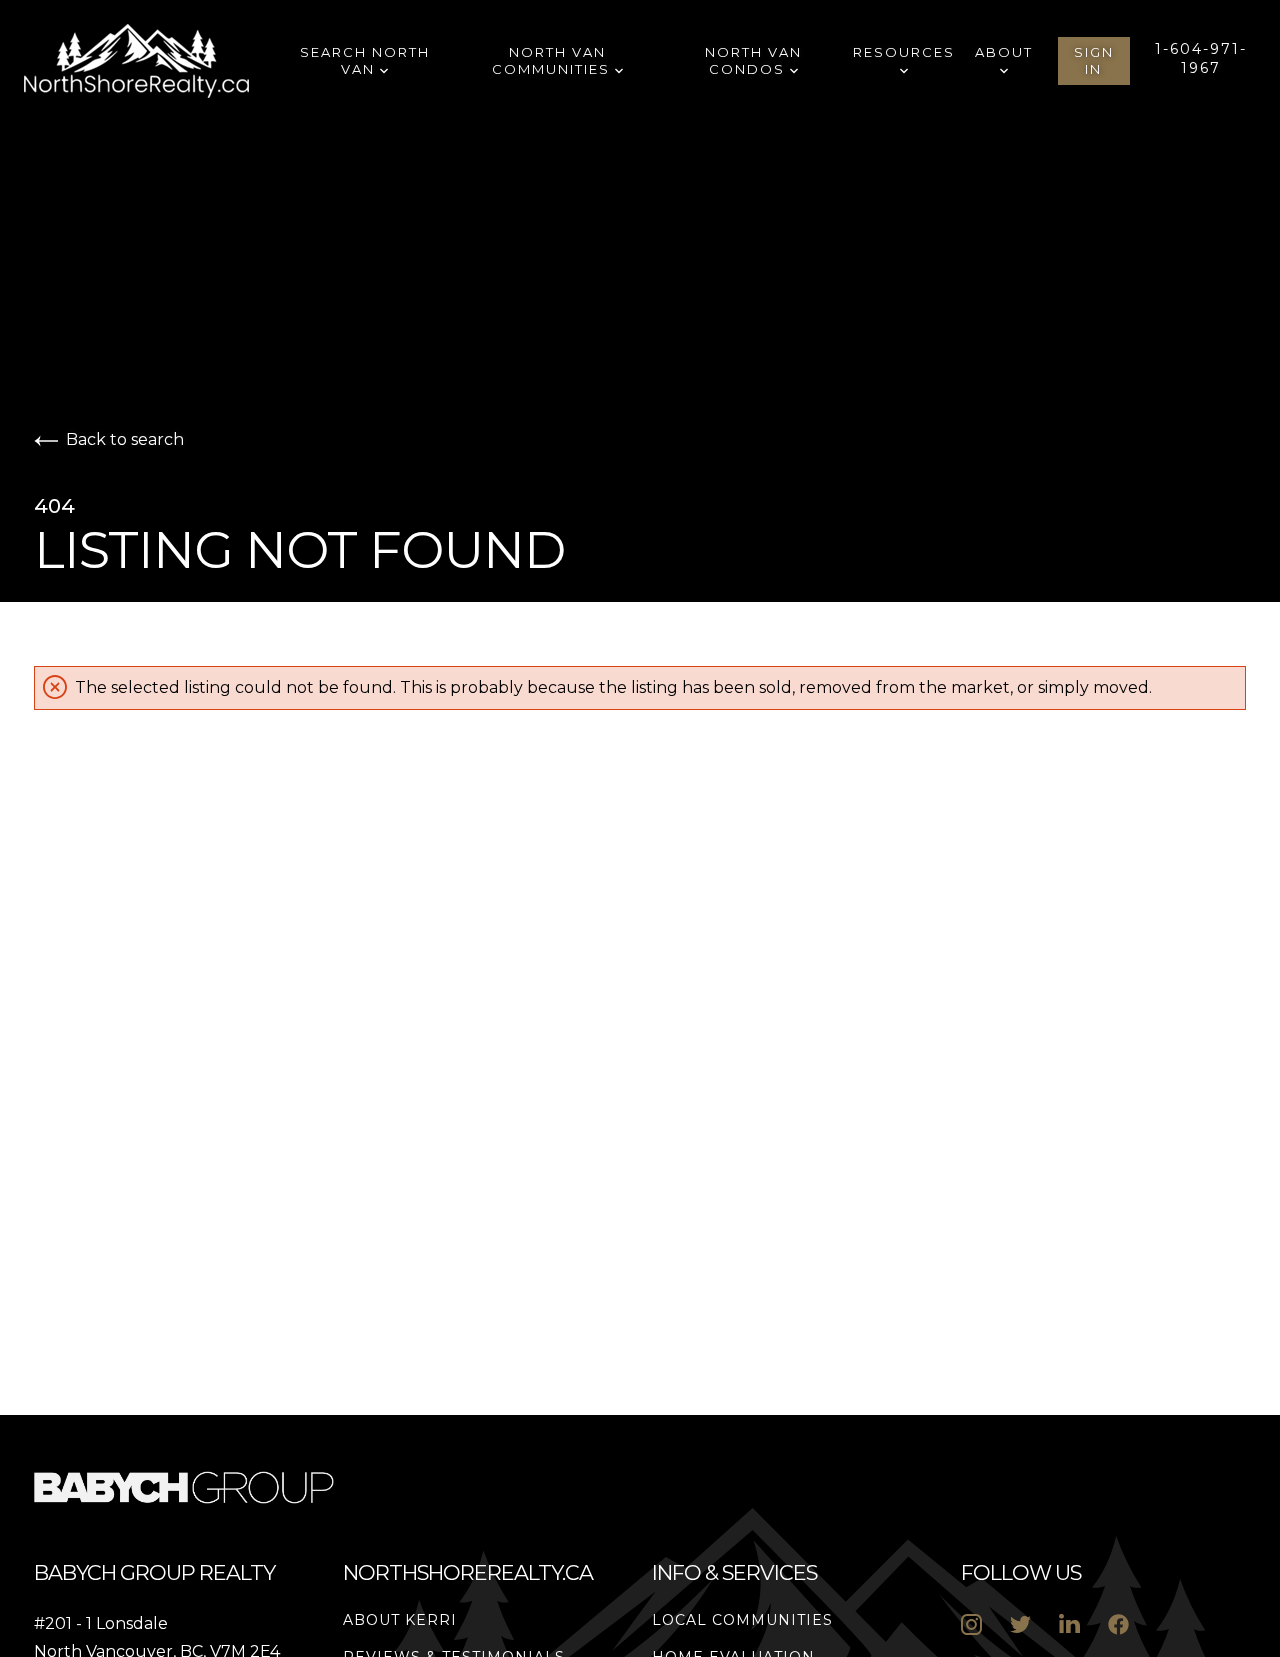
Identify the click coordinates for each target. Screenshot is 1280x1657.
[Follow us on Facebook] (1118, 1625)
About (1004, 52)
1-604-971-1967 (1201, 58)
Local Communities (742, 1620)
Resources (904, 52)
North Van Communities (553, 60)
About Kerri (400, 1620)
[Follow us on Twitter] (1020, 1625)
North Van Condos (753, 60)
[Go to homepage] (156, 61)
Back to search (125, 439)
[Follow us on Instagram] (971, 1625)
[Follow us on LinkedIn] (1069, 1625)
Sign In (1094, 60)
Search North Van (365, 60)
